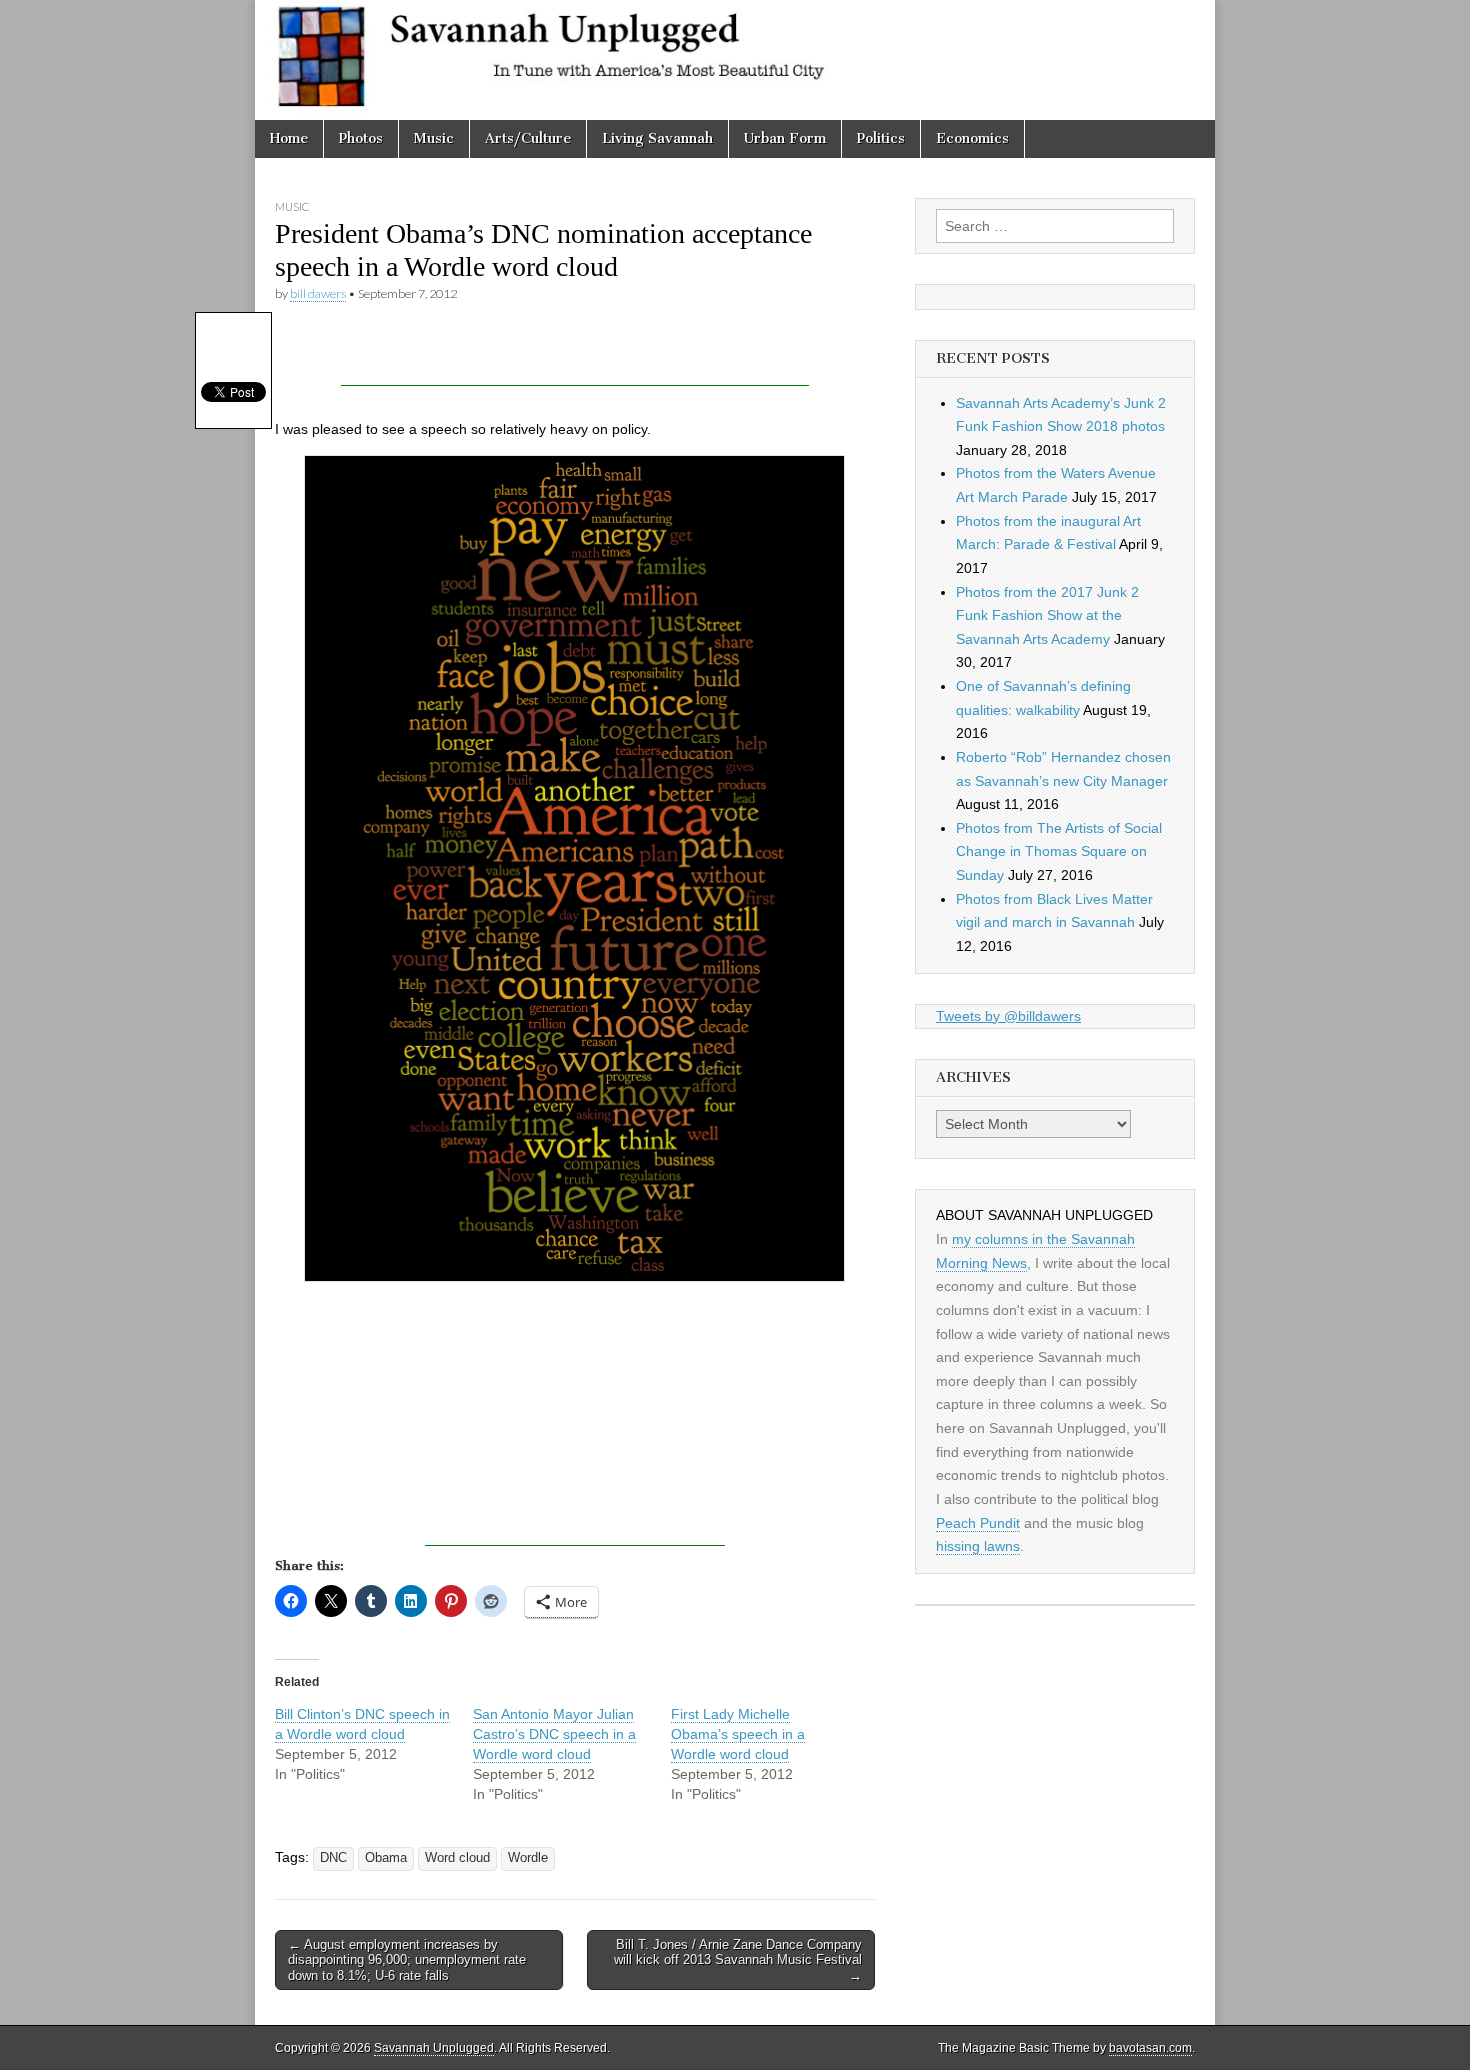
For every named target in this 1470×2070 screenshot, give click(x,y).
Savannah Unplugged (434, 2048)
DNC (333, 1858)
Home (289, 138)
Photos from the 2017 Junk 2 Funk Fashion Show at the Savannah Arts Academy (1047, 615)
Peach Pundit (978, 1523)
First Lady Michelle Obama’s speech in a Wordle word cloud (738, 1734)
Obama (386, 1858)
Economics (972, 138)
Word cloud (457, 1858)
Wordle (528, 1858)
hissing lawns (978, 1546)
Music (434, 138)
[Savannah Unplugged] (735, 60)
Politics (881, 138)
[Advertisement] (575, 356)
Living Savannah (657, 138)
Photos (361, 138)
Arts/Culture (528, 138)
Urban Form (785, 138)
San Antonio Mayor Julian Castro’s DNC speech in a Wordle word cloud (554, 1734)
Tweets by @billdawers (1008, 1016)
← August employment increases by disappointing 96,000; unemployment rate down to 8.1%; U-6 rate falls (407, 1960)
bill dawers (318, 293)
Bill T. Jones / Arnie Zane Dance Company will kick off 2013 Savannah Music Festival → (738, 1960)
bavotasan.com (1150, 2048)
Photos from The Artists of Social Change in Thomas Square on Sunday (1059, 851)
